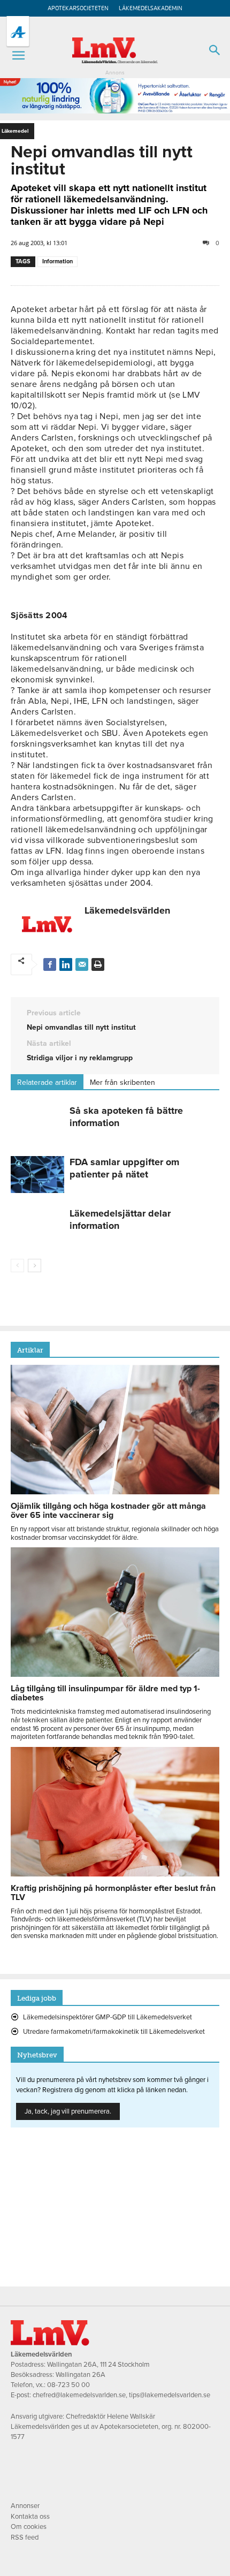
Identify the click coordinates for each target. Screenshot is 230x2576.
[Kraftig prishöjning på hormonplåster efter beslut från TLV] (115, 1874)
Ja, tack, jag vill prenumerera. (68, 2111)
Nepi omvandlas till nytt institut (81, 1027)
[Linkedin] (66, 964)
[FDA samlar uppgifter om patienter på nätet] (37, 1175)
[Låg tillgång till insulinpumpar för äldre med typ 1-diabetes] (115, 1674)
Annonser (25, 2506)
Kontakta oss (30, 2517)
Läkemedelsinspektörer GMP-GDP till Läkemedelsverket (108, 2017)
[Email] (82, 964)
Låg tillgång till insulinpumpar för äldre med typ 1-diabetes (105, 1693)
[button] (18, 56)
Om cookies (29, 2527)
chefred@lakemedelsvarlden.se (79, 2395)
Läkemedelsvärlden (127, 910)
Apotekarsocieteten (78, 8)
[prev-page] (17, 1266)
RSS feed (25, 2537)
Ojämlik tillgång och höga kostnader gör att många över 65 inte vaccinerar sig (108, 1511)
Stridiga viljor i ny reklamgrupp (80, 1058)
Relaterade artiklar (47, 1082)
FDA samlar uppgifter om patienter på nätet (124, 1168)
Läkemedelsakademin (151, 8)
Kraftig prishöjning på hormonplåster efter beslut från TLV (113, 1893)
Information (57, 261)
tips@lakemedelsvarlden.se (170, 2395)
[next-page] (34, 1266)
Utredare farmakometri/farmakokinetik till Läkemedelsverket (114, 2032)
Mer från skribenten (122, 1082)
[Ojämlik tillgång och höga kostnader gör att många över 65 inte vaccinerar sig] (115, 1492)
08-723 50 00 (68, 2385)
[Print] (98, 964)
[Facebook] (50, 964)
